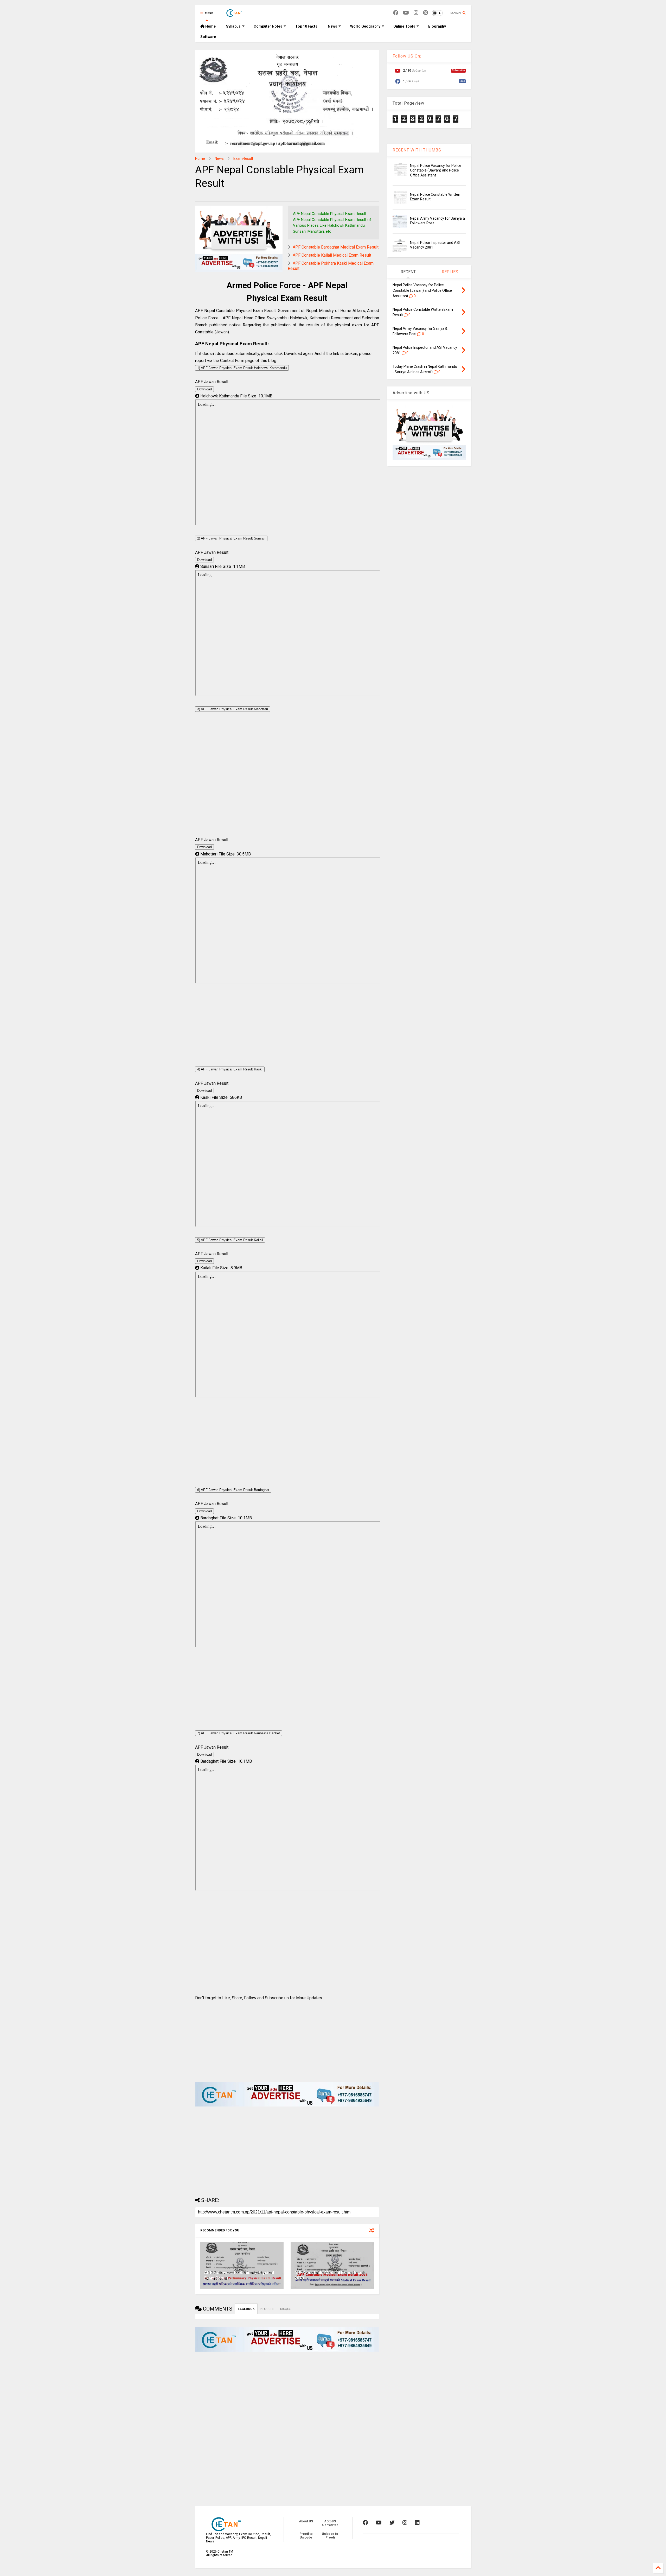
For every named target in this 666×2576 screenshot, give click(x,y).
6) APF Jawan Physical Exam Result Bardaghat (233, 1490)
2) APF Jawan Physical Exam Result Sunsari (231, 538)
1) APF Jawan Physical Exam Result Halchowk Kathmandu (242, 368)
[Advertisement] (287, 780)
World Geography (365, 26)
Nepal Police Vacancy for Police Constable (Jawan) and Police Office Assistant (436, 170)
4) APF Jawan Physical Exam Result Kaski (230, 1069)
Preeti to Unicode (306, 2536)
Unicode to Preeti (330, 2536)
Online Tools (404, 26)
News (332, 26)
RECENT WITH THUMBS (417, 150)
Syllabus (233, 26)
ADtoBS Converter (330, 2523)
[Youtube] (406, 13)
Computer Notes (268, 26)
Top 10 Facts (306, 26)
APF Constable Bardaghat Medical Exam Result (336, 247)
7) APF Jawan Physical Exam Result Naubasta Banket (239, 1733)
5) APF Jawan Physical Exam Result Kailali (230, 1240)
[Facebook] (396, 13)
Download (204, 389)
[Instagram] (416, 13)
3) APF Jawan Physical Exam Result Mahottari (233, 709)
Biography (437, 26)
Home (210, 26)
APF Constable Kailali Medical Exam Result (332, 255)
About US (306, 2521)
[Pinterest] (425, 13)
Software (208, 37)
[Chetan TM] (234, 15)
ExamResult (243, 158)
